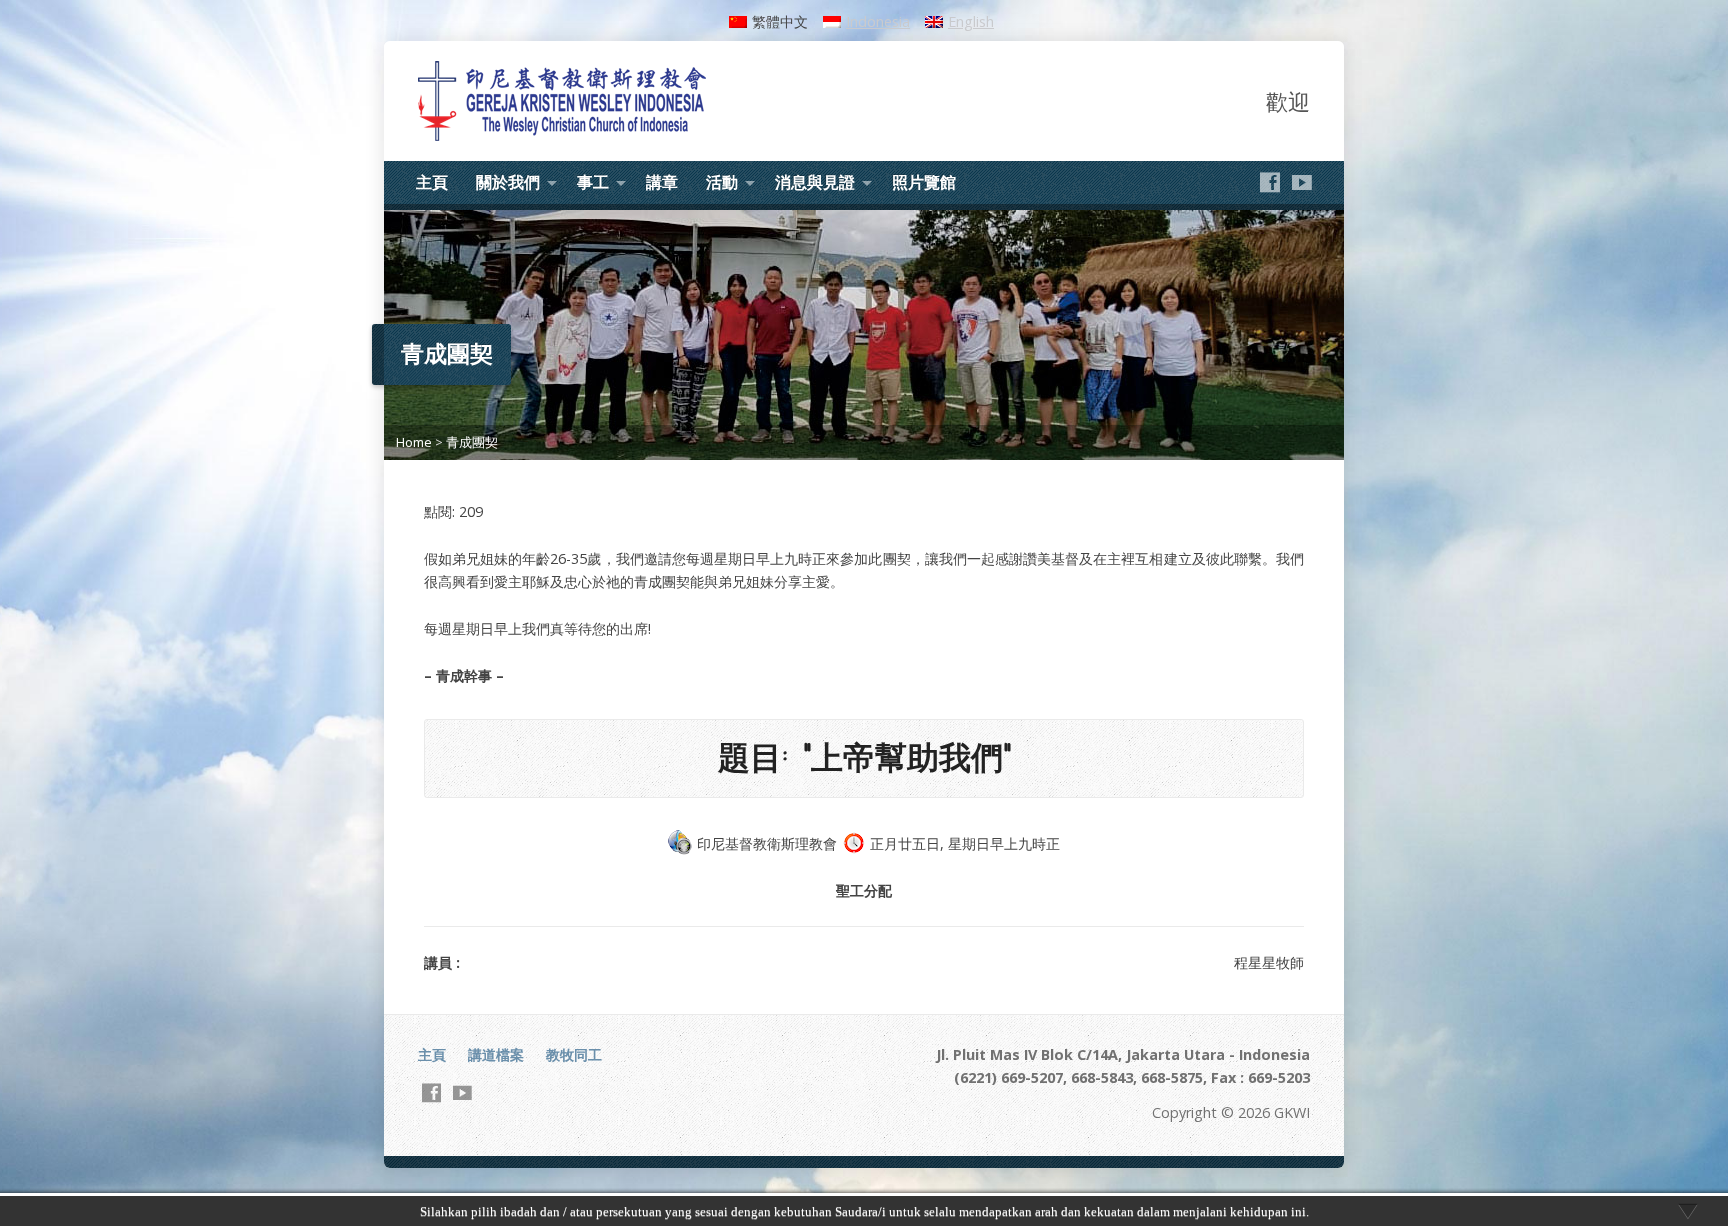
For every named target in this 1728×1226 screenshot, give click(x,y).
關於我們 (508, 182)
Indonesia (878, 21)
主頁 (432, 182)
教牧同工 (574, 1054)
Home (414, 442)
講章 (662, 182)
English (971, 21)
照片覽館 (924, 182)
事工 (593, 182)
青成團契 (472, 442)
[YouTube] (1302, 182)
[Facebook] (1270, 182)
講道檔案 (496, 1054)
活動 (722, 182)
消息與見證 (815, 182)
